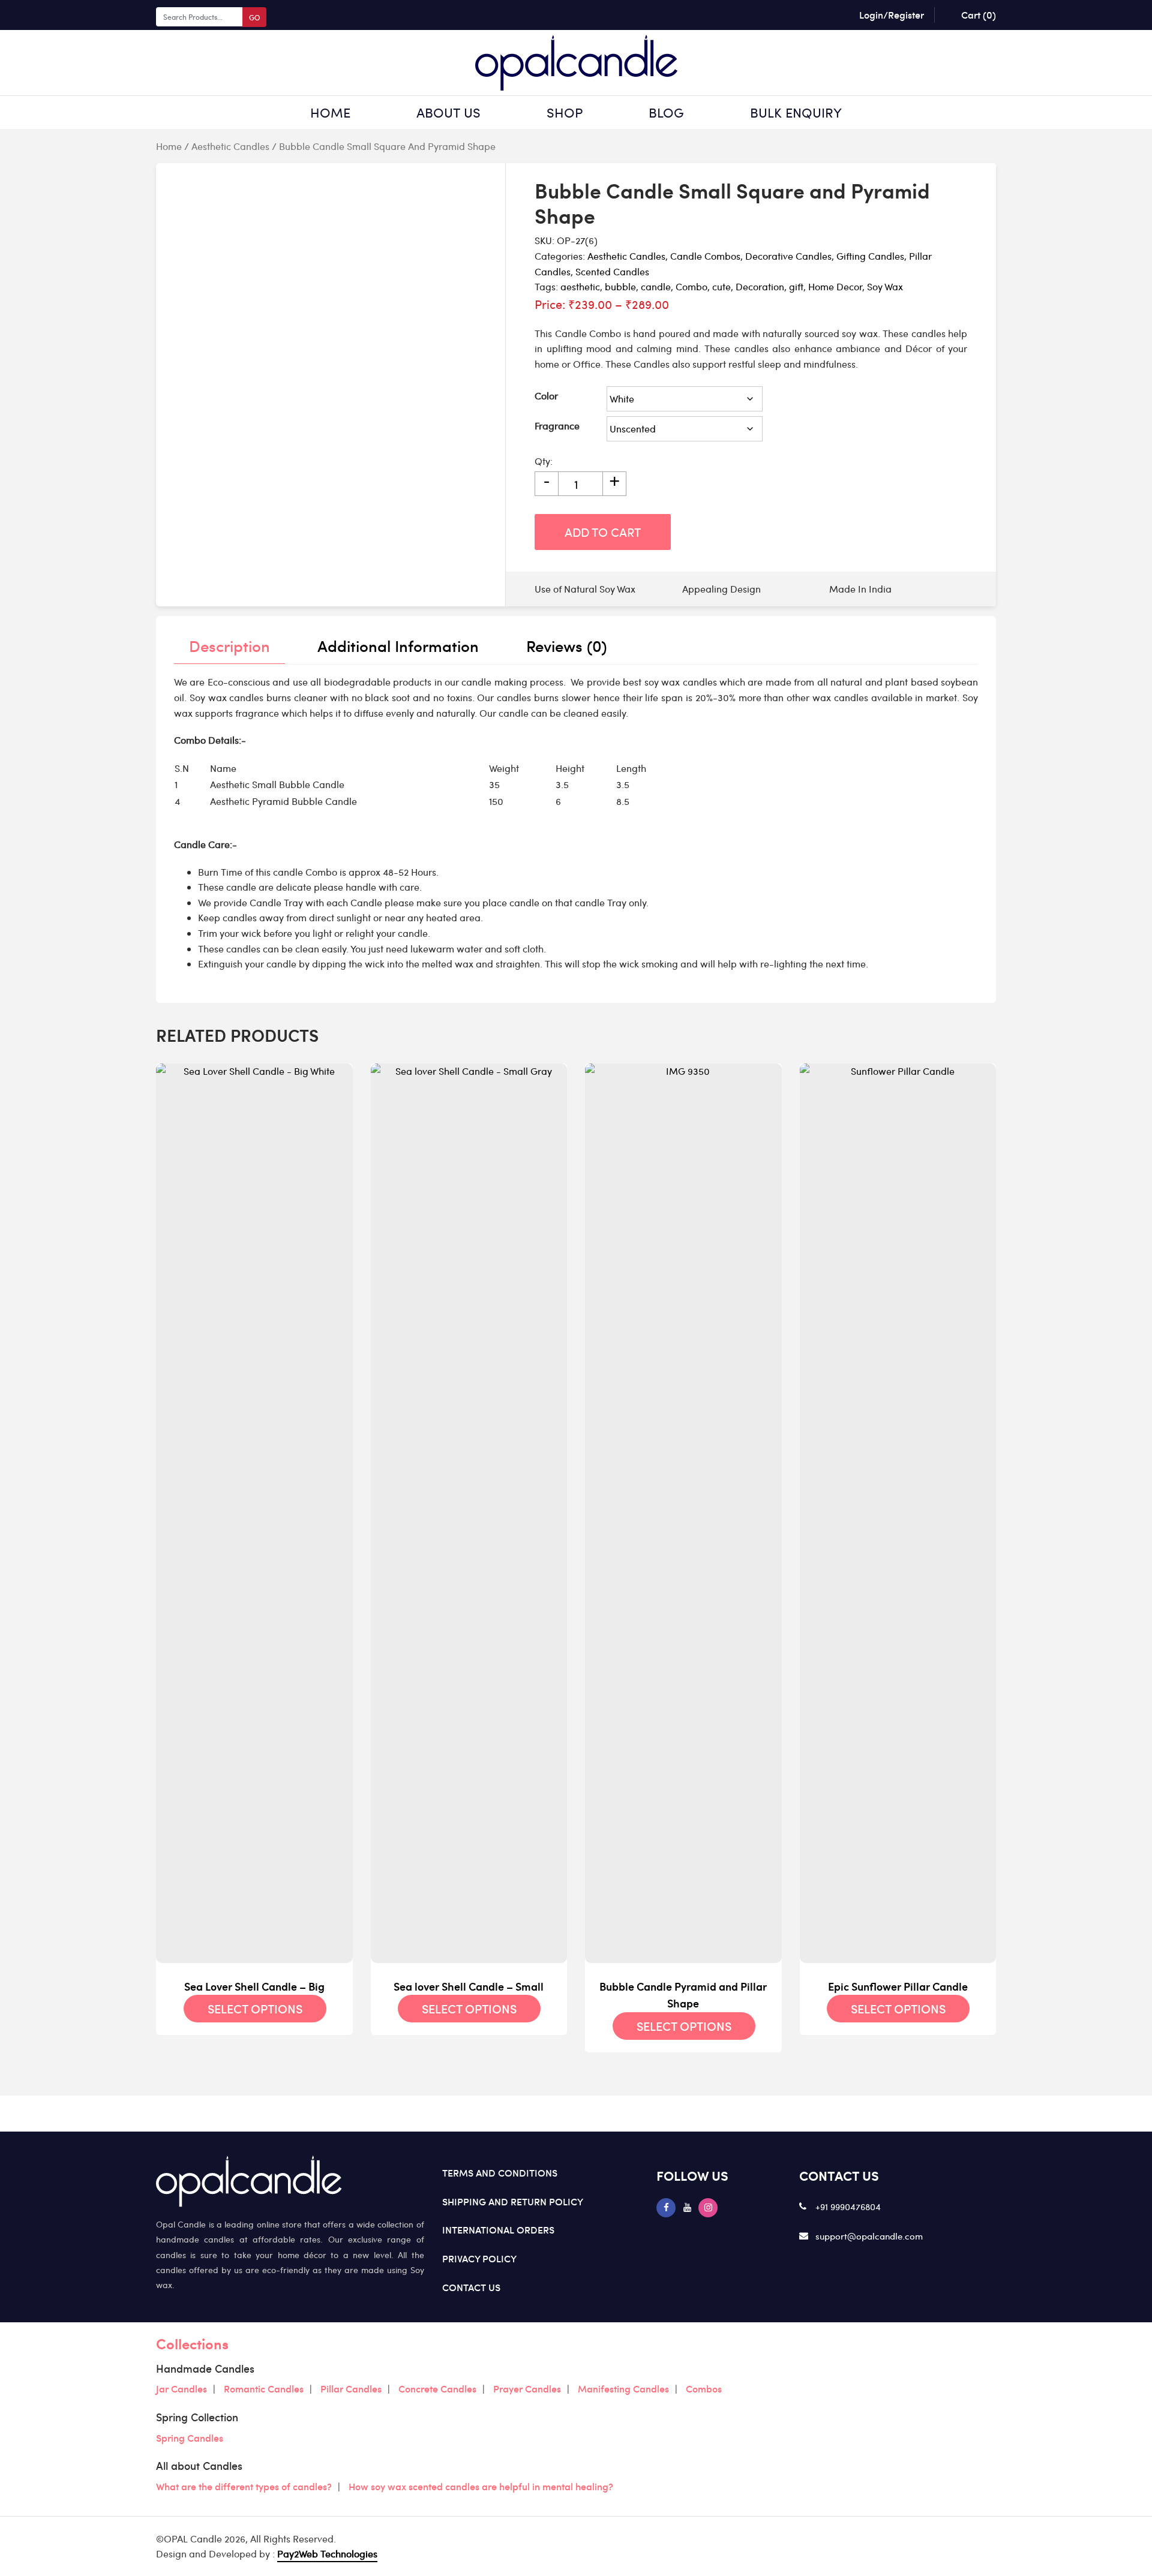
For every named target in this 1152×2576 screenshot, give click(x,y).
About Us (448, 112)
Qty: (544, 461)
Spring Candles (190, 2437)
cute (721, 286)
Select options (255, 2009)
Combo (691, 286)
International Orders (498, 2229)
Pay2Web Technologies (327, 2554)
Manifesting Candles (623, 2388)
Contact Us (471, 2287)
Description (229, 645)
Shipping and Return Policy (513, 2201)
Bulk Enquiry (796, 112)
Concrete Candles (437, 2388)
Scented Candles (612, 271)
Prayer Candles (527, 2388)
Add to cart (603, 532)
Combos (704, 2388)
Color (546, 396)
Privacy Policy (479, 2258)
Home (330, 112)
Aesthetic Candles (230, 146)
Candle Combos (705, 256)
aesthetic (580, 286)
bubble (620, 286)
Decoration (760, 286)
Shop (565, 112)
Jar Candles (181, 2388)
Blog (666, 112)
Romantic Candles (264, 2388)
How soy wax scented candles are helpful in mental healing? (481, 2486)
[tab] (229, 646)
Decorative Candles (788, 256)
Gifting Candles (870, 256)
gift (796, 286)
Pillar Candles (351, 2388)
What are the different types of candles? (244, 2486)
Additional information (398, 645)
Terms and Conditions (500, 2172)
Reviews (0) (567, 645)
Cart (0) (979, 14)
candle (656, 286)
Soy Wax (885, 286)
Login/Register (892, 14)
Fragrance (557, 426)
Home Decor (835, 286)
